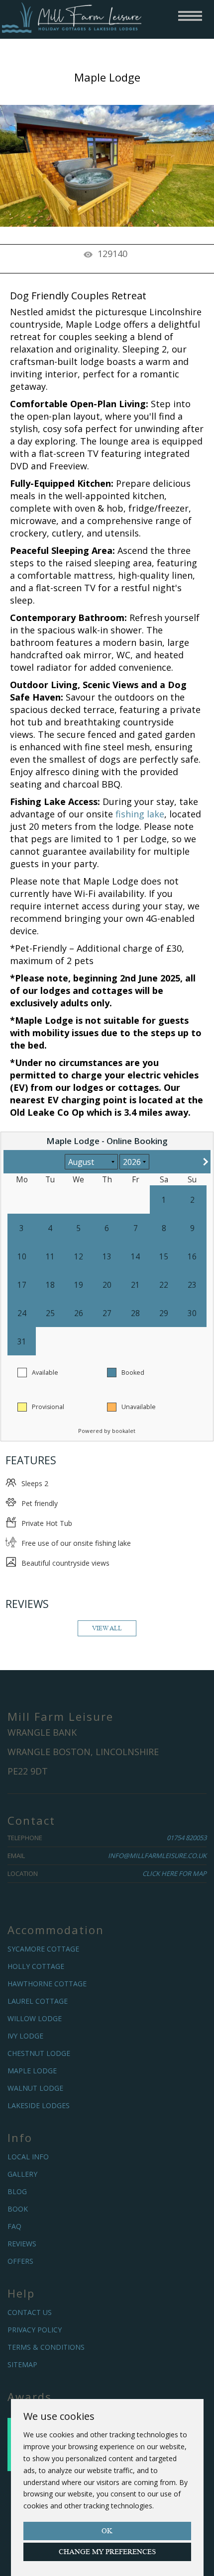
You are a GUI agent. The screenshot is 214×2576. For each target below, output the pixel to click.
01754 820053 (187, 1838)
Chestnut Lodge (39, 2053)
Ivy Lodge (25, 2036)
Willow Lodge (35, 2018)
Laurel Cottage (38, 2001)
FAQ (14, 2226)
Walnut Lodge (35, 2088)
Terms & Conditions (46, 2347)
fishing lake (140, 814)
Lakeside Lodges (39, 2105)
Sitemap (22, 2364)
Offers (20, 2261)
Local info (28, 2157)
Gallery (22, 2174)
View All (107, 1628)
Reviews (22, 2244)
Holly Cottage (36, 1966)
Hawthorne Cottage (47, 1984)
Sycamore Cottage (43, 1949)
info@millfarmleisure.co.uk (157, 1856)
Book (18, 2209)
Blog (17, 2191)
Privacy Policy (35, 2330)
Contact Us (30, 2312)
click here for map (174, 1873)
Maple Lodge (32, 2071)
